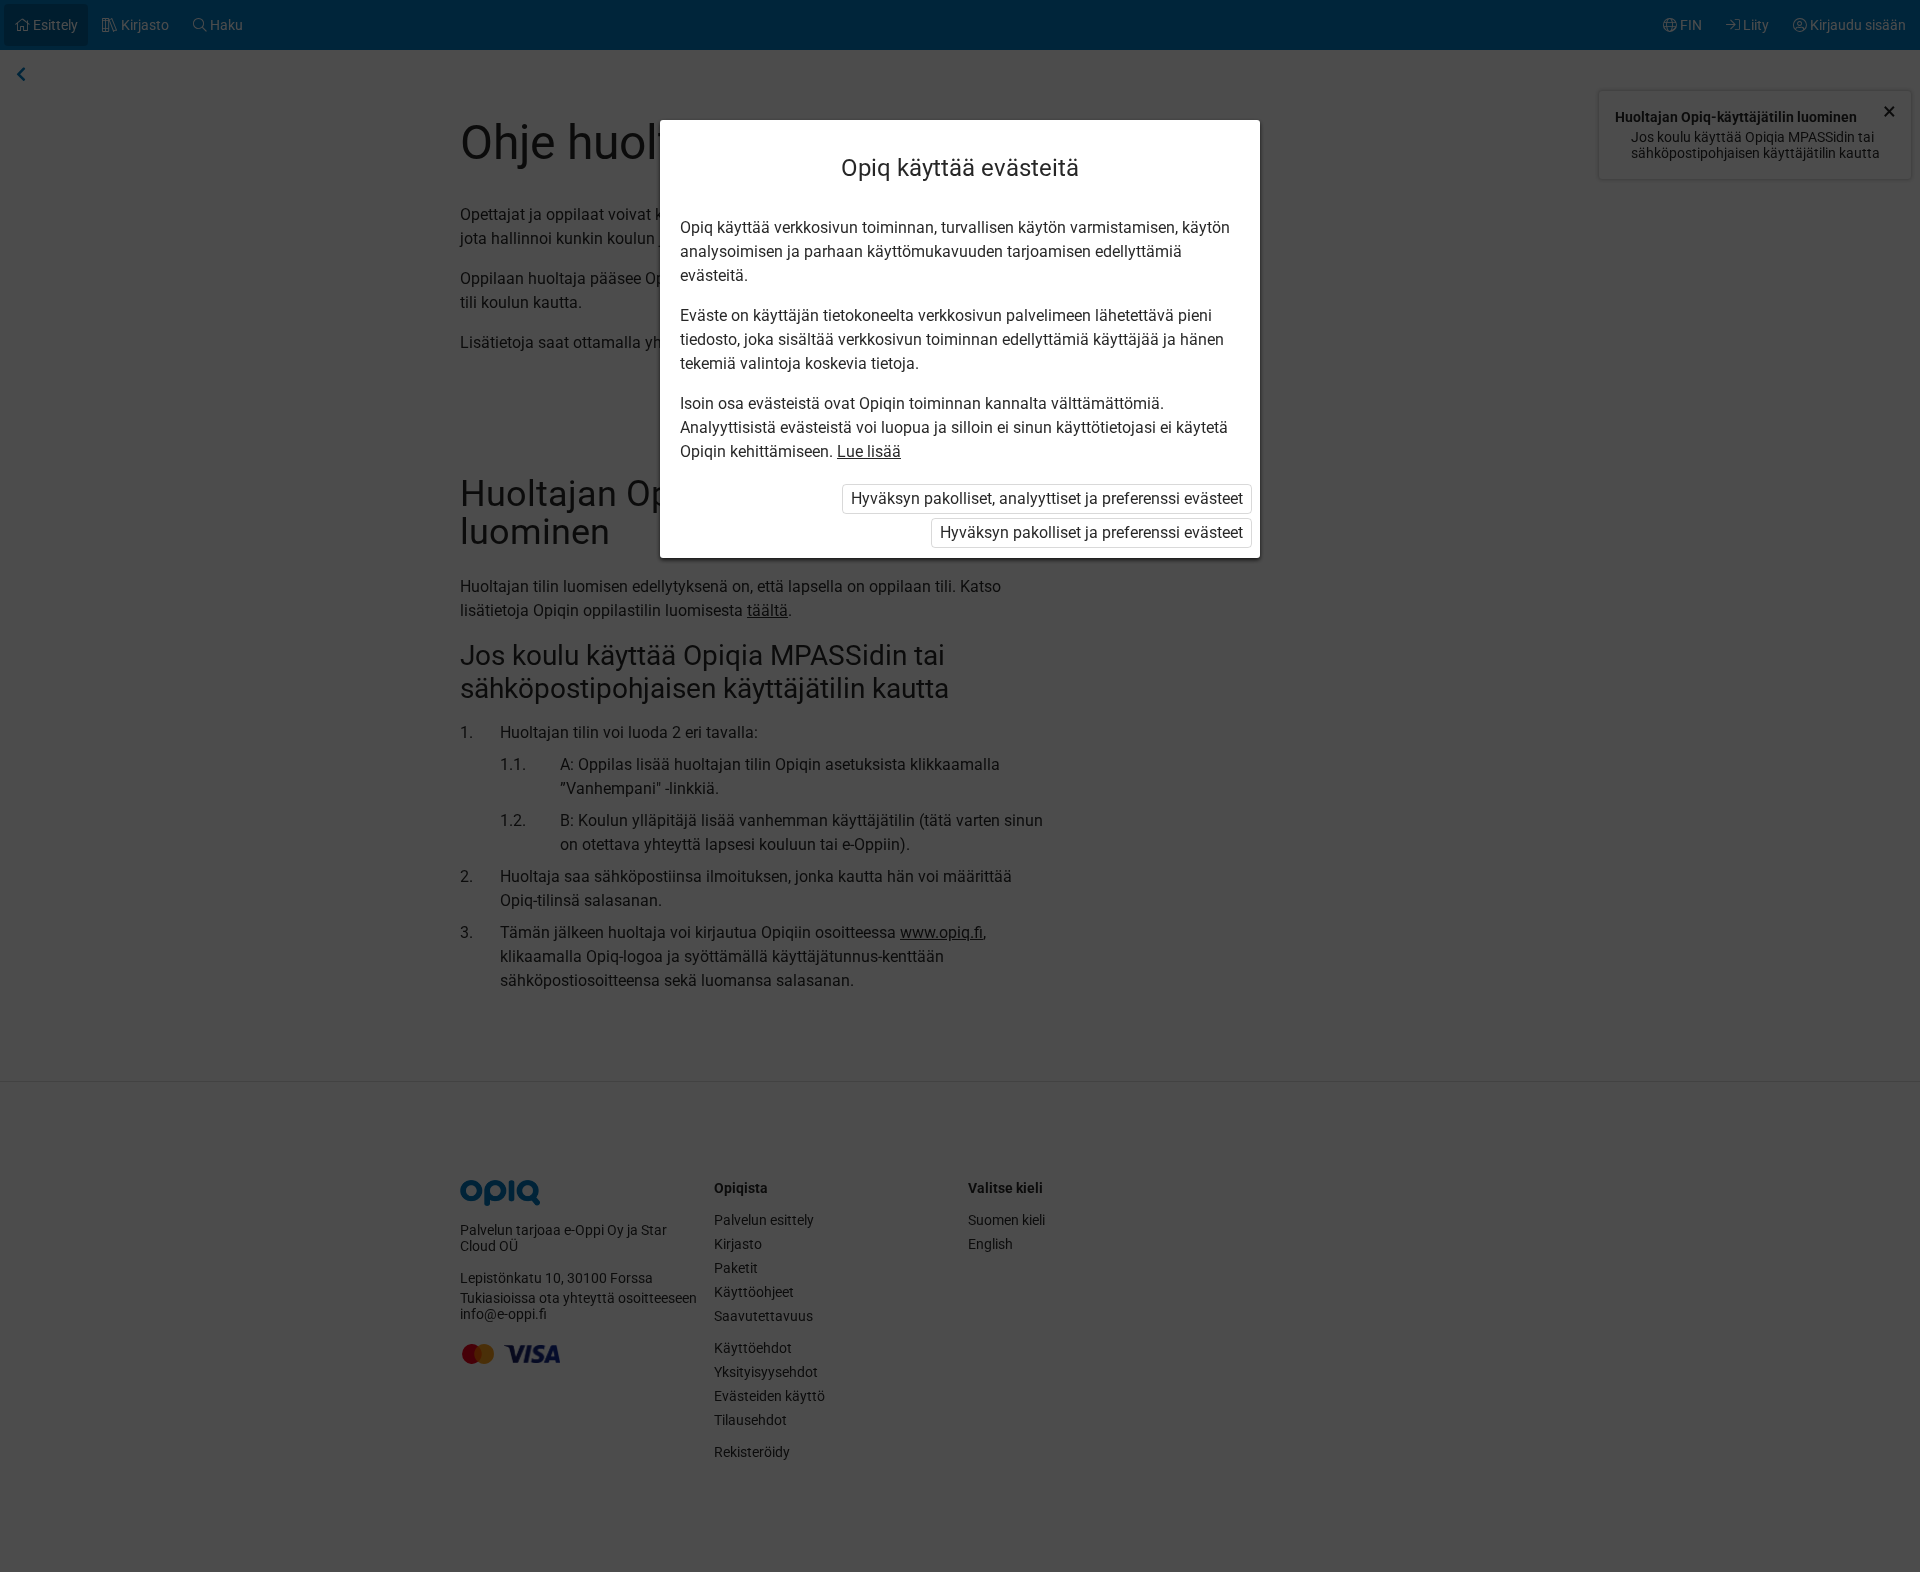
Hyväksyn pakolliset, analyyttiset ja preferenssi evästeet (1047, 498)
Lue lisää (869, 451)
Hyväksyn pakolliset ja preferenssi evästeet (1091, 532)
